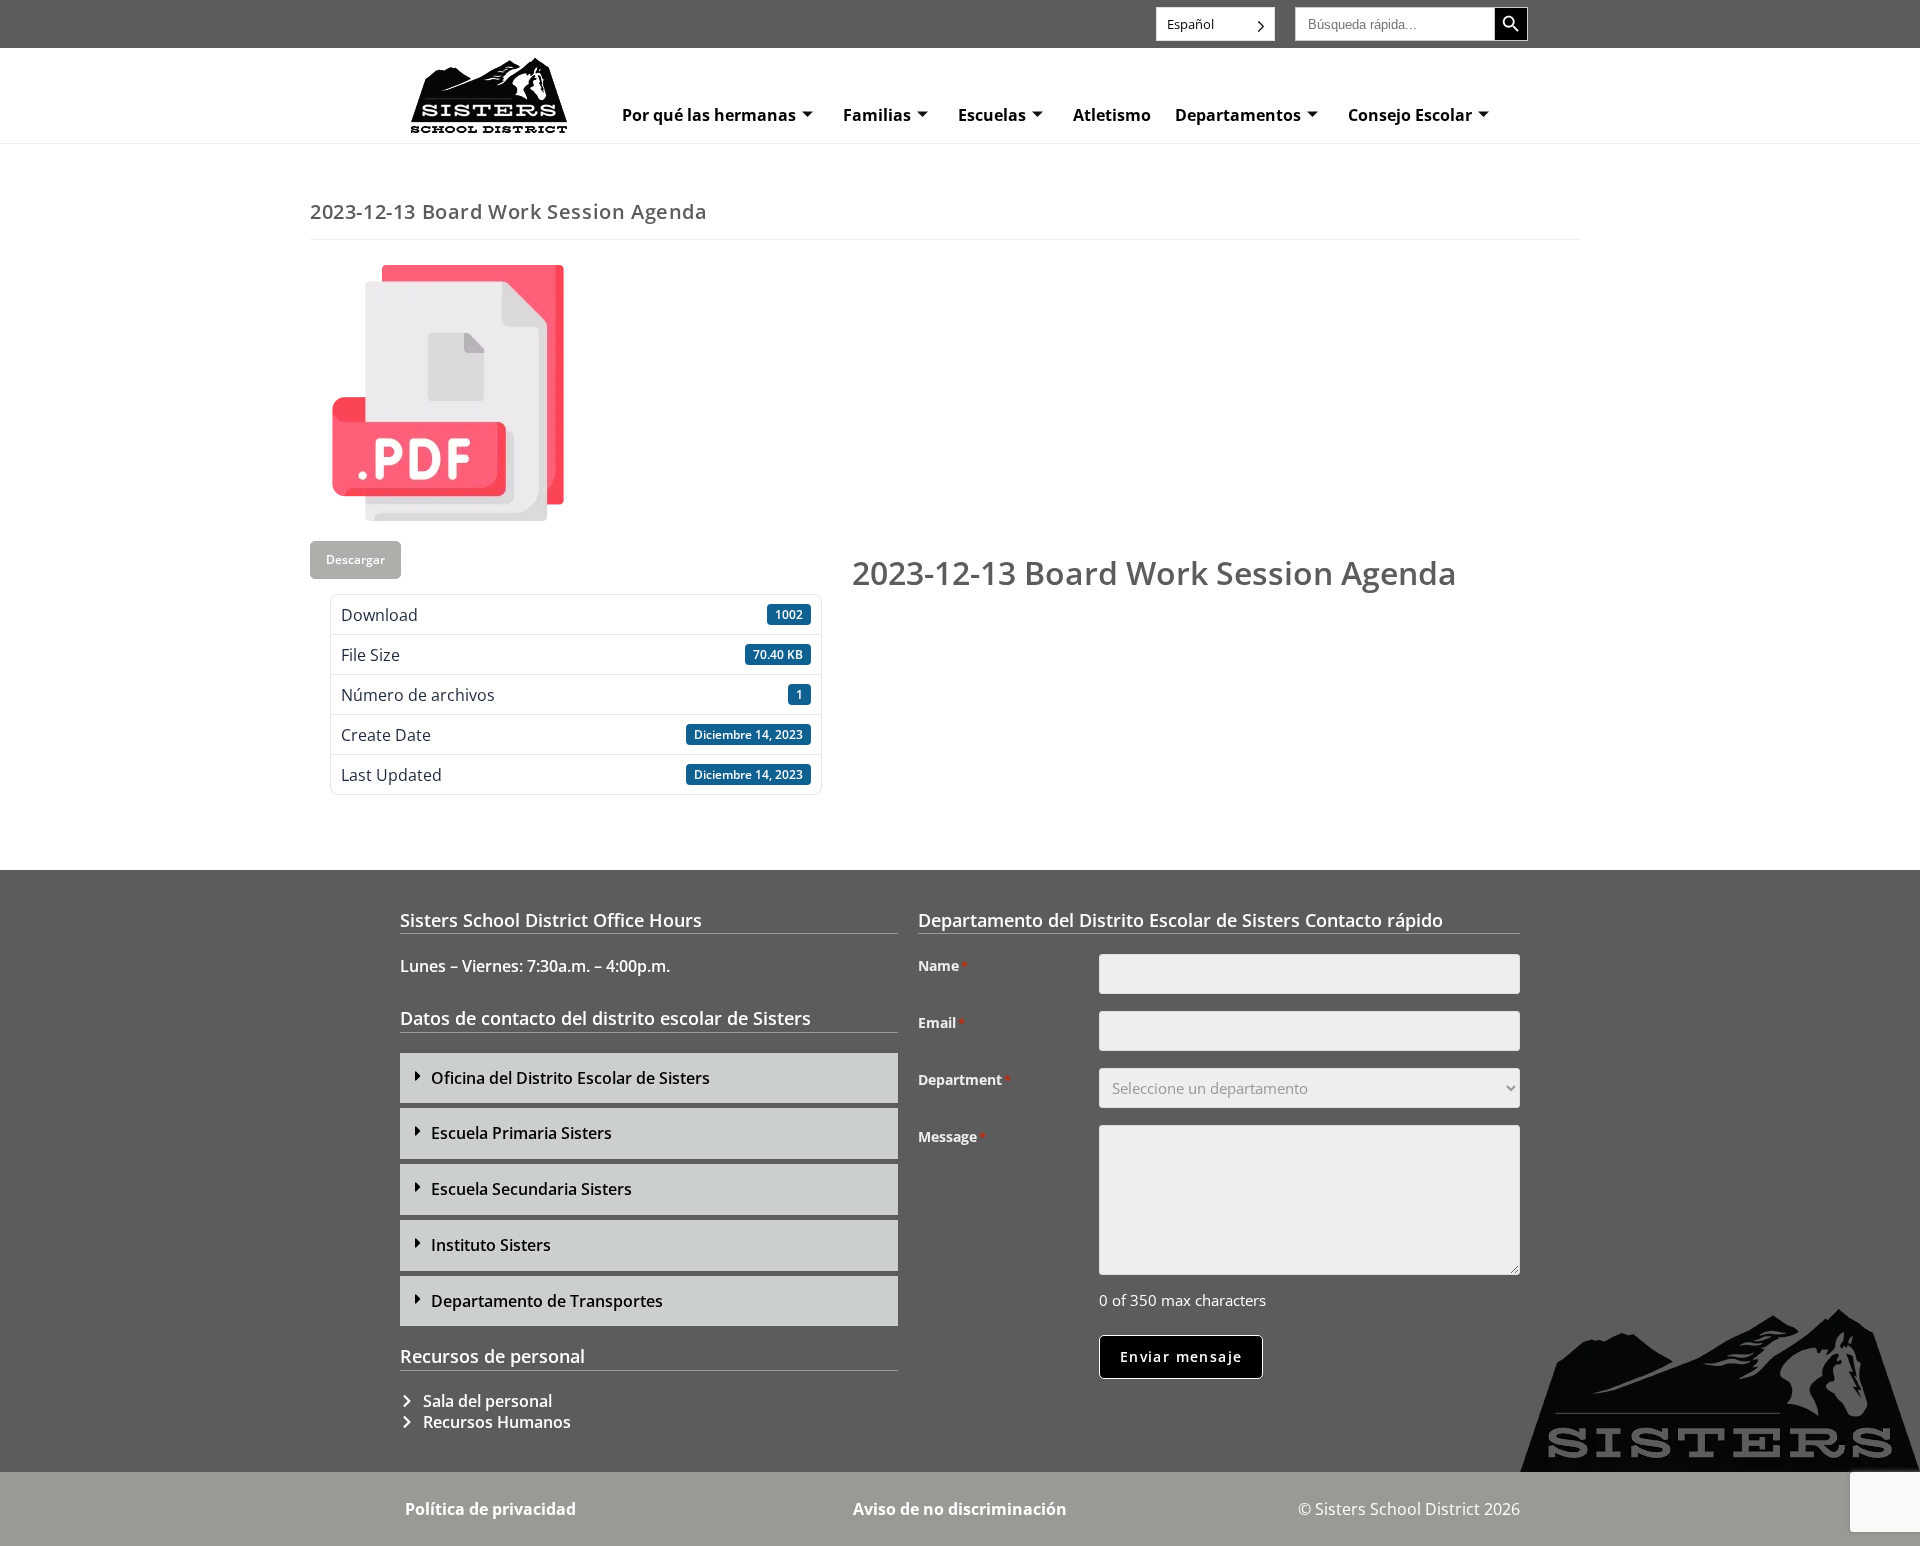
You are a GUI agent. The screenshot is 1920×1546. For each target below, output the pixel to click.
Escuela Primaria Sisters (521, 1133)
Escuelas (992, 115)
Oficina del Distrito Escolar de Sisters (570, 1078)
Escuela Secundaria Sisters (531, 1189)
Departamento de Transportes (547, 1301)
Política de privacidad (490, 1509)
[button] (649, 1078)
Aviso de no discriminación (960, 1509)
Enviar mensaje (1181, 1356)
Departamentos (1238, 115)
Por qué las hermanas (709, 115)
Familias (877, 115)
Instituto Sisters (491, 1245)
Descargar (355, 559)
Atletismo (1112, 115)
